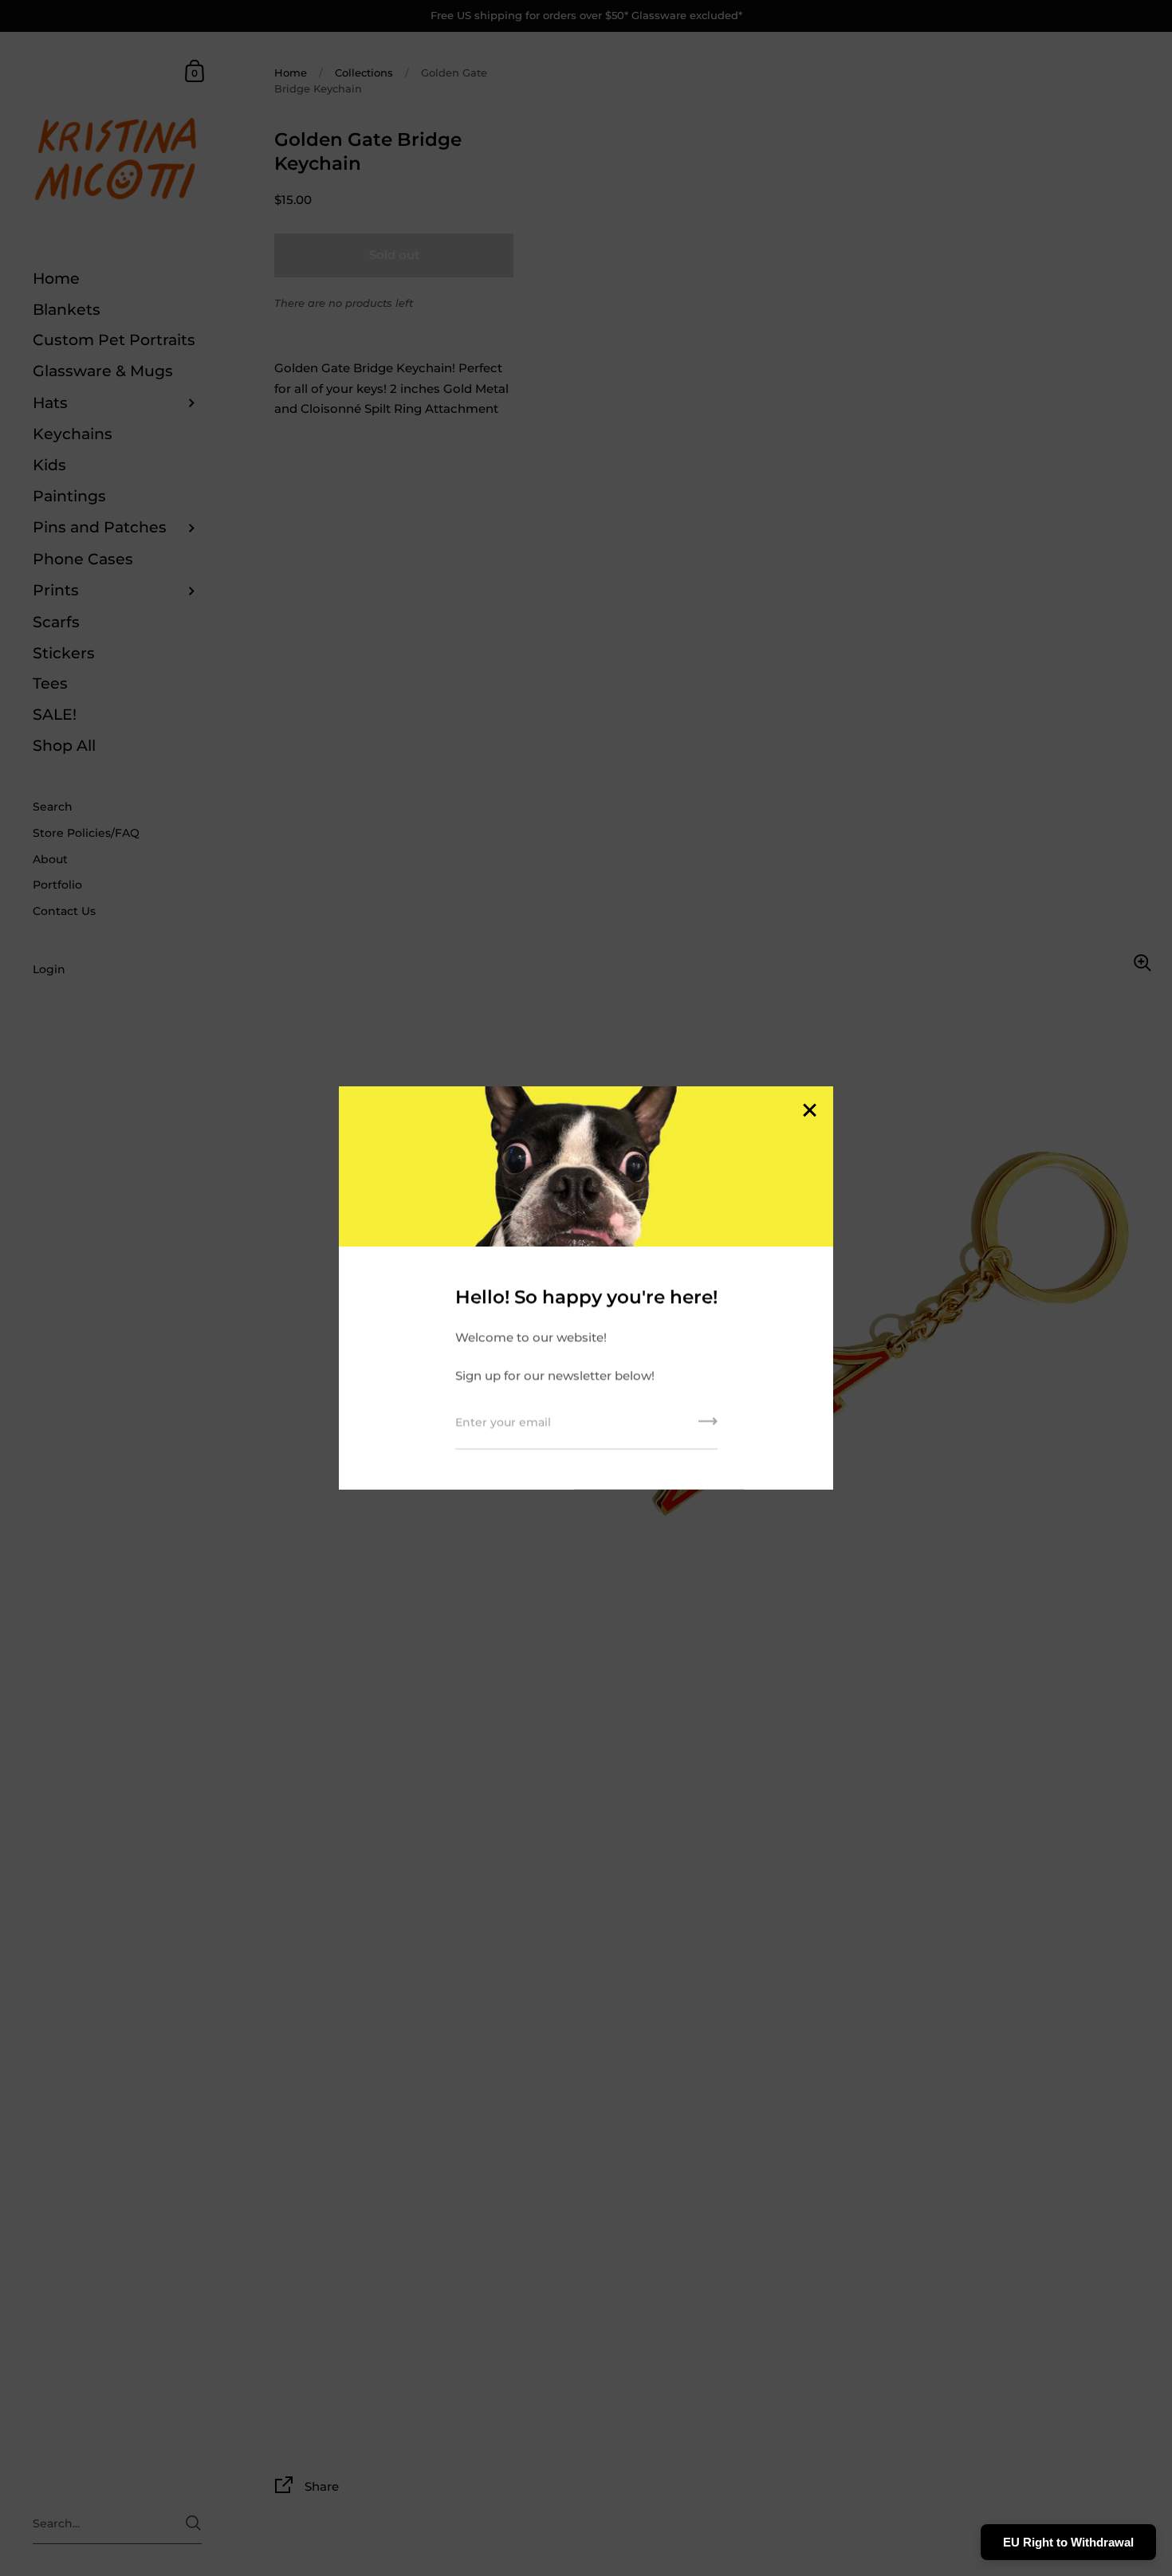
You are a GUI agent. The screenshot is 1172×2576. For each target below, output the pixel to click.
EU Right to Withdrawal (1068, 2542)
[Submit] (708, 1427)
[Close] (809, 1111)
